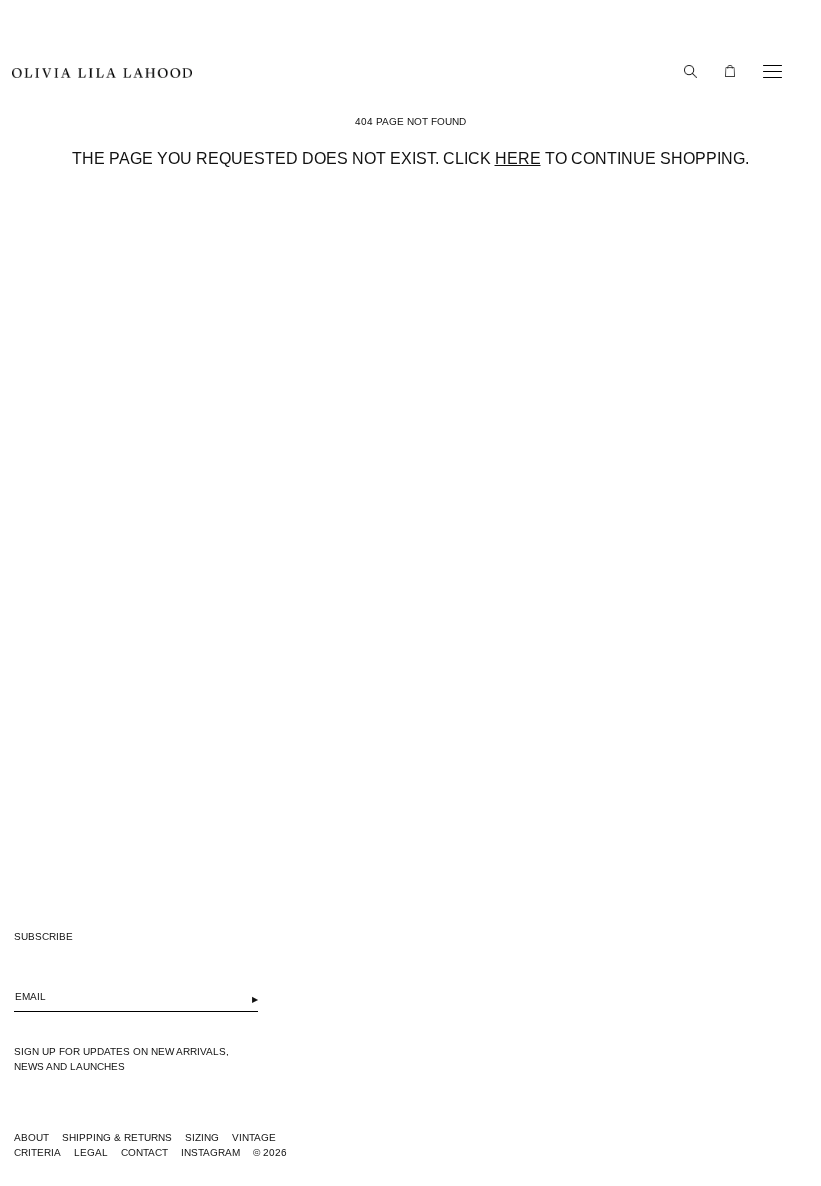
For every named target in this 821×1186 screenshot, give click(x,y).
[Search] (685, 71)
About (31, 1137)
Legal (91, 1152)
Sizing (202, 1137)
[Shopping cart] (725, 71)
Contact (144, 1152)
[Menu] (767, 71)
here (518, 158)
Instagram (210, 1152)
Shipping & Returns (117, 1137)
